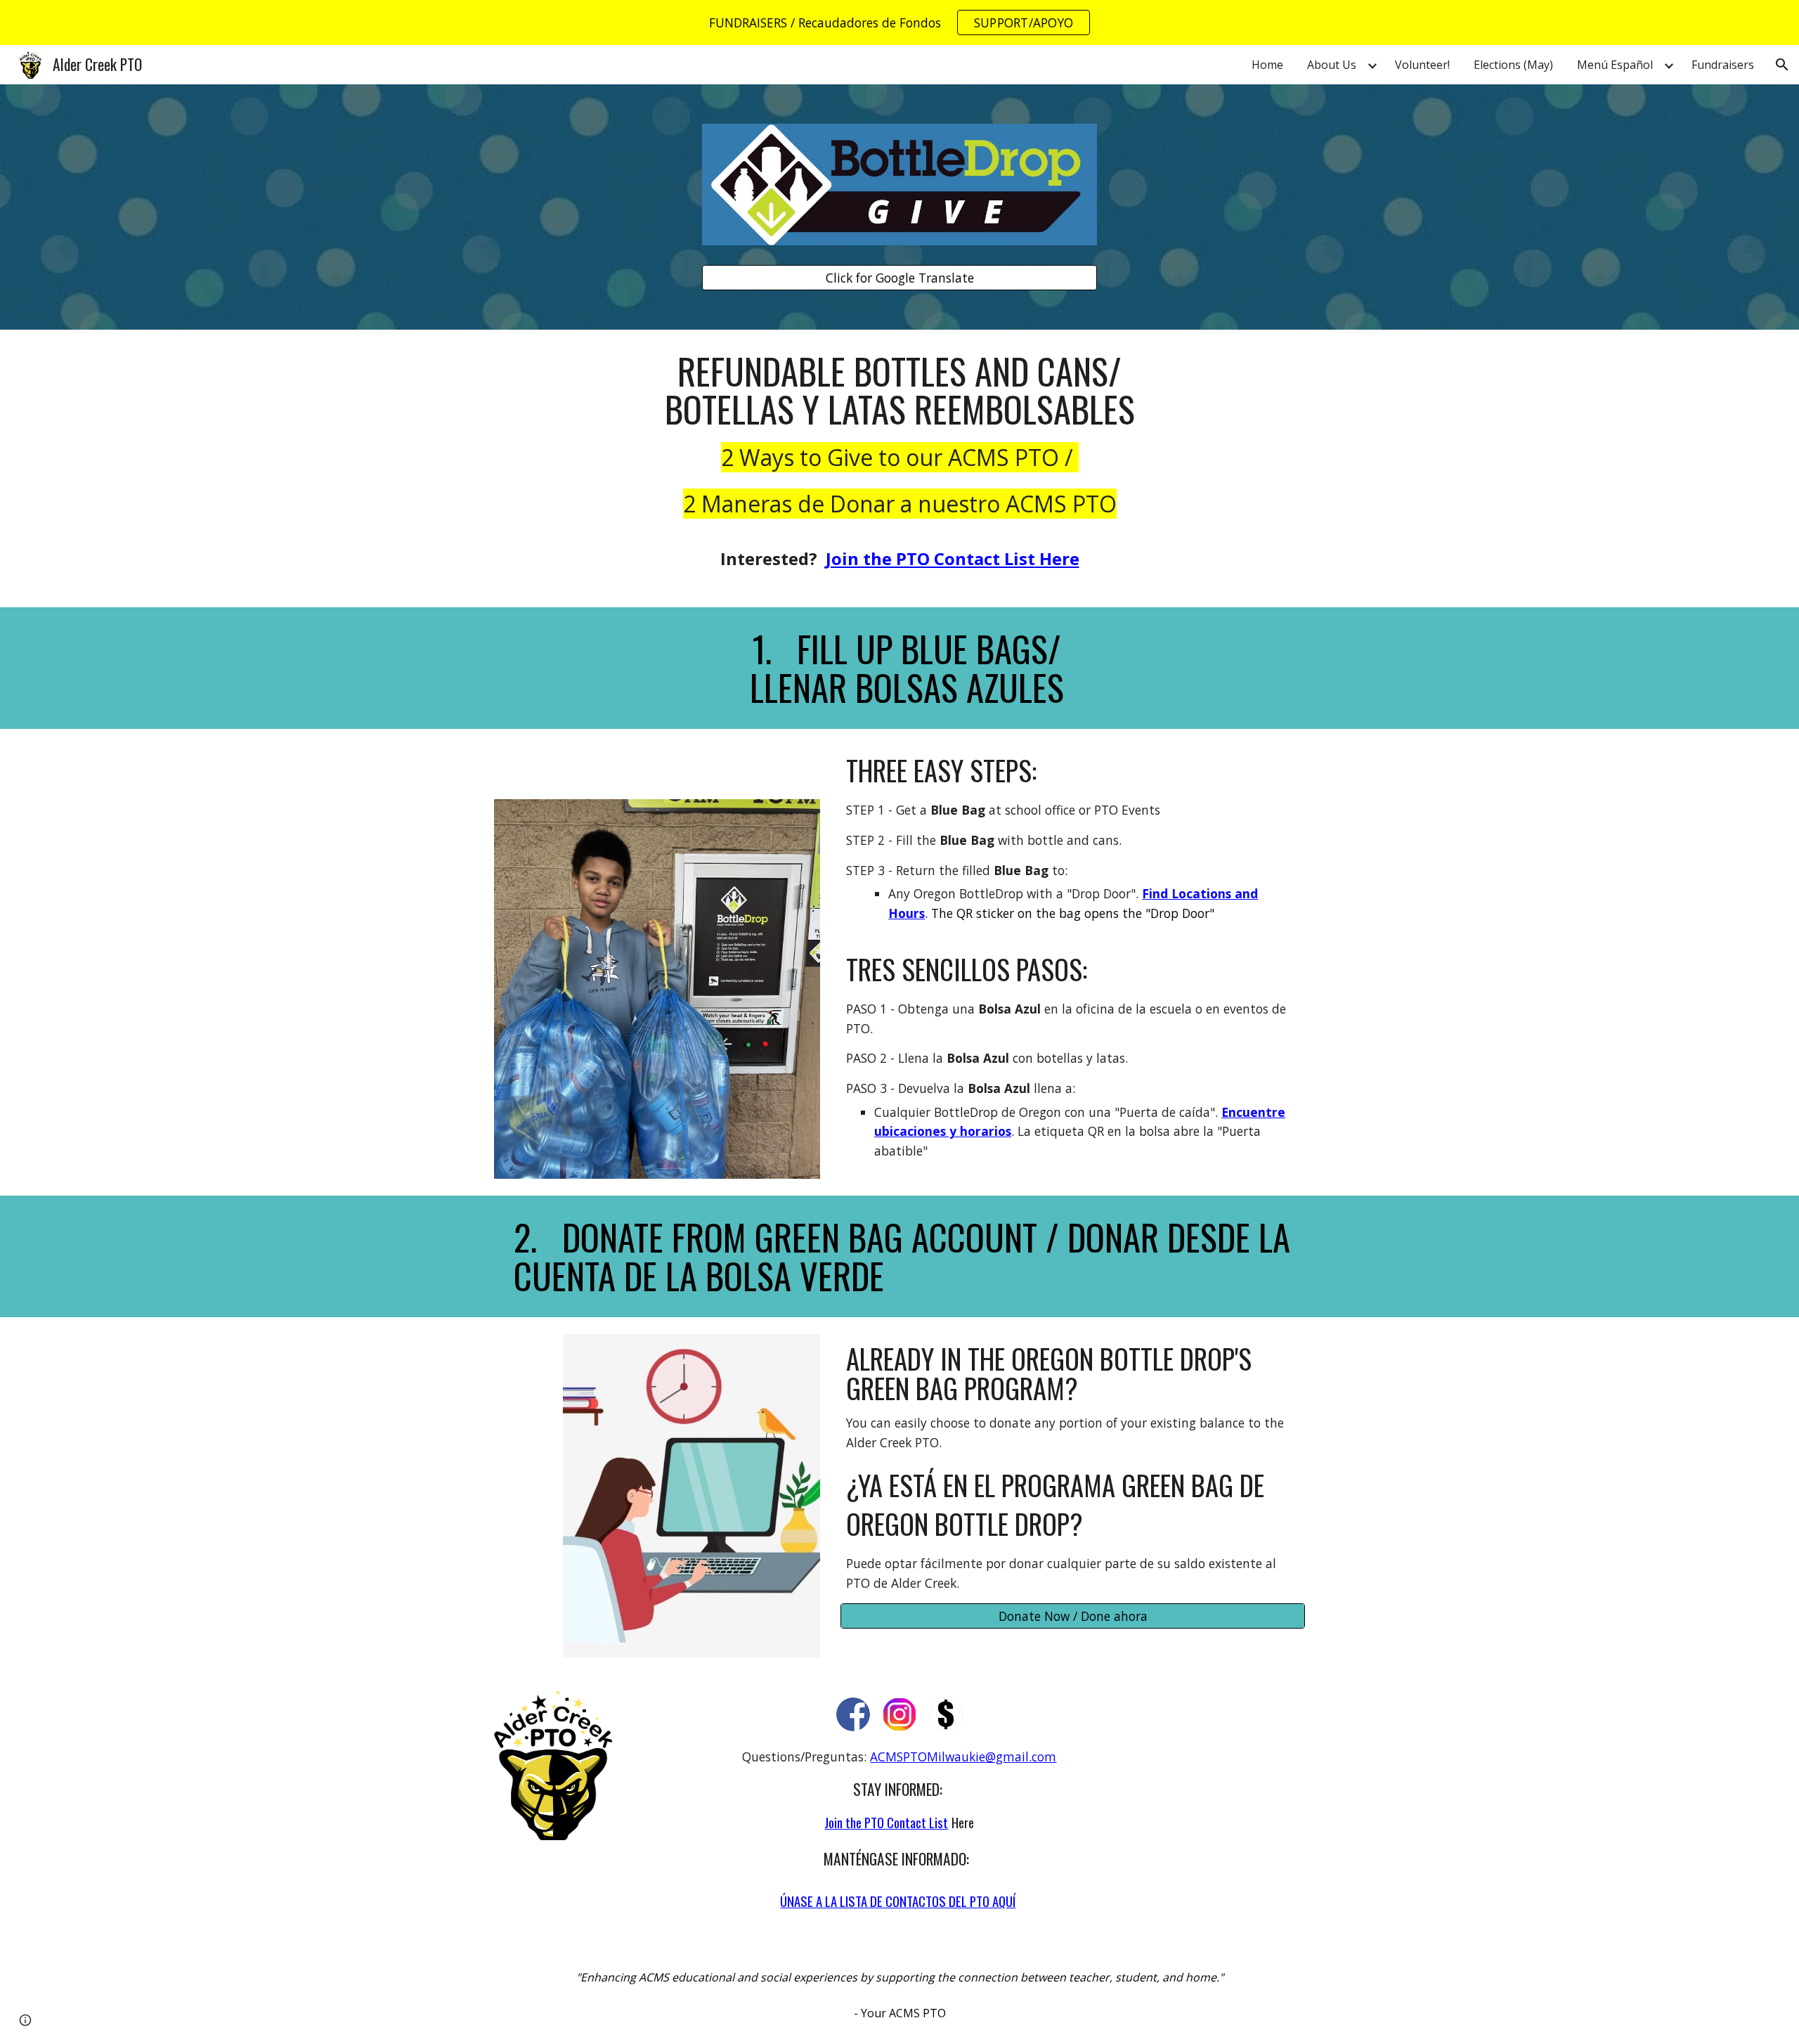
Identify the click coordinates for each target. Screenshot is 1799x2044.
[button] (1782, 65)
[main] (899, 468)
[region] (899, 22)
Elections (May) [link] (1513, 65)
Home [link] (1267, 65)
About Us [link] (1332, 65)
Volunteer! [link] (1422, 65)
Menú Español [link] (1615, 65)
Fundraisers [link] (1723, 65)
